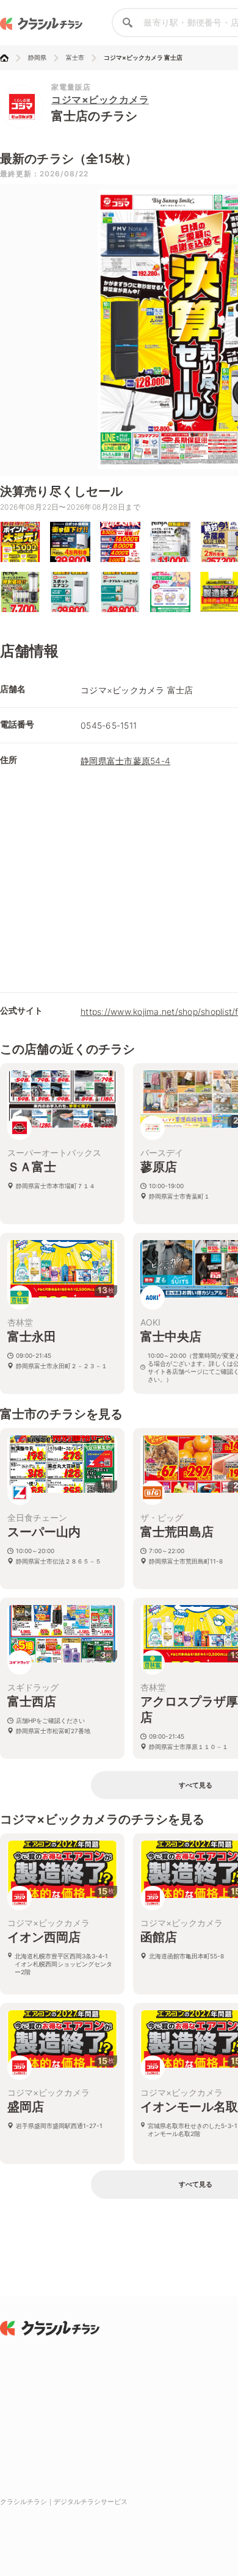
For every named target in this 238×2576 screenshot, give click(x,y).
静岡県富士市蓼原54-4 (125, 761)
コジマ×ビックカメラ (100, 99)
